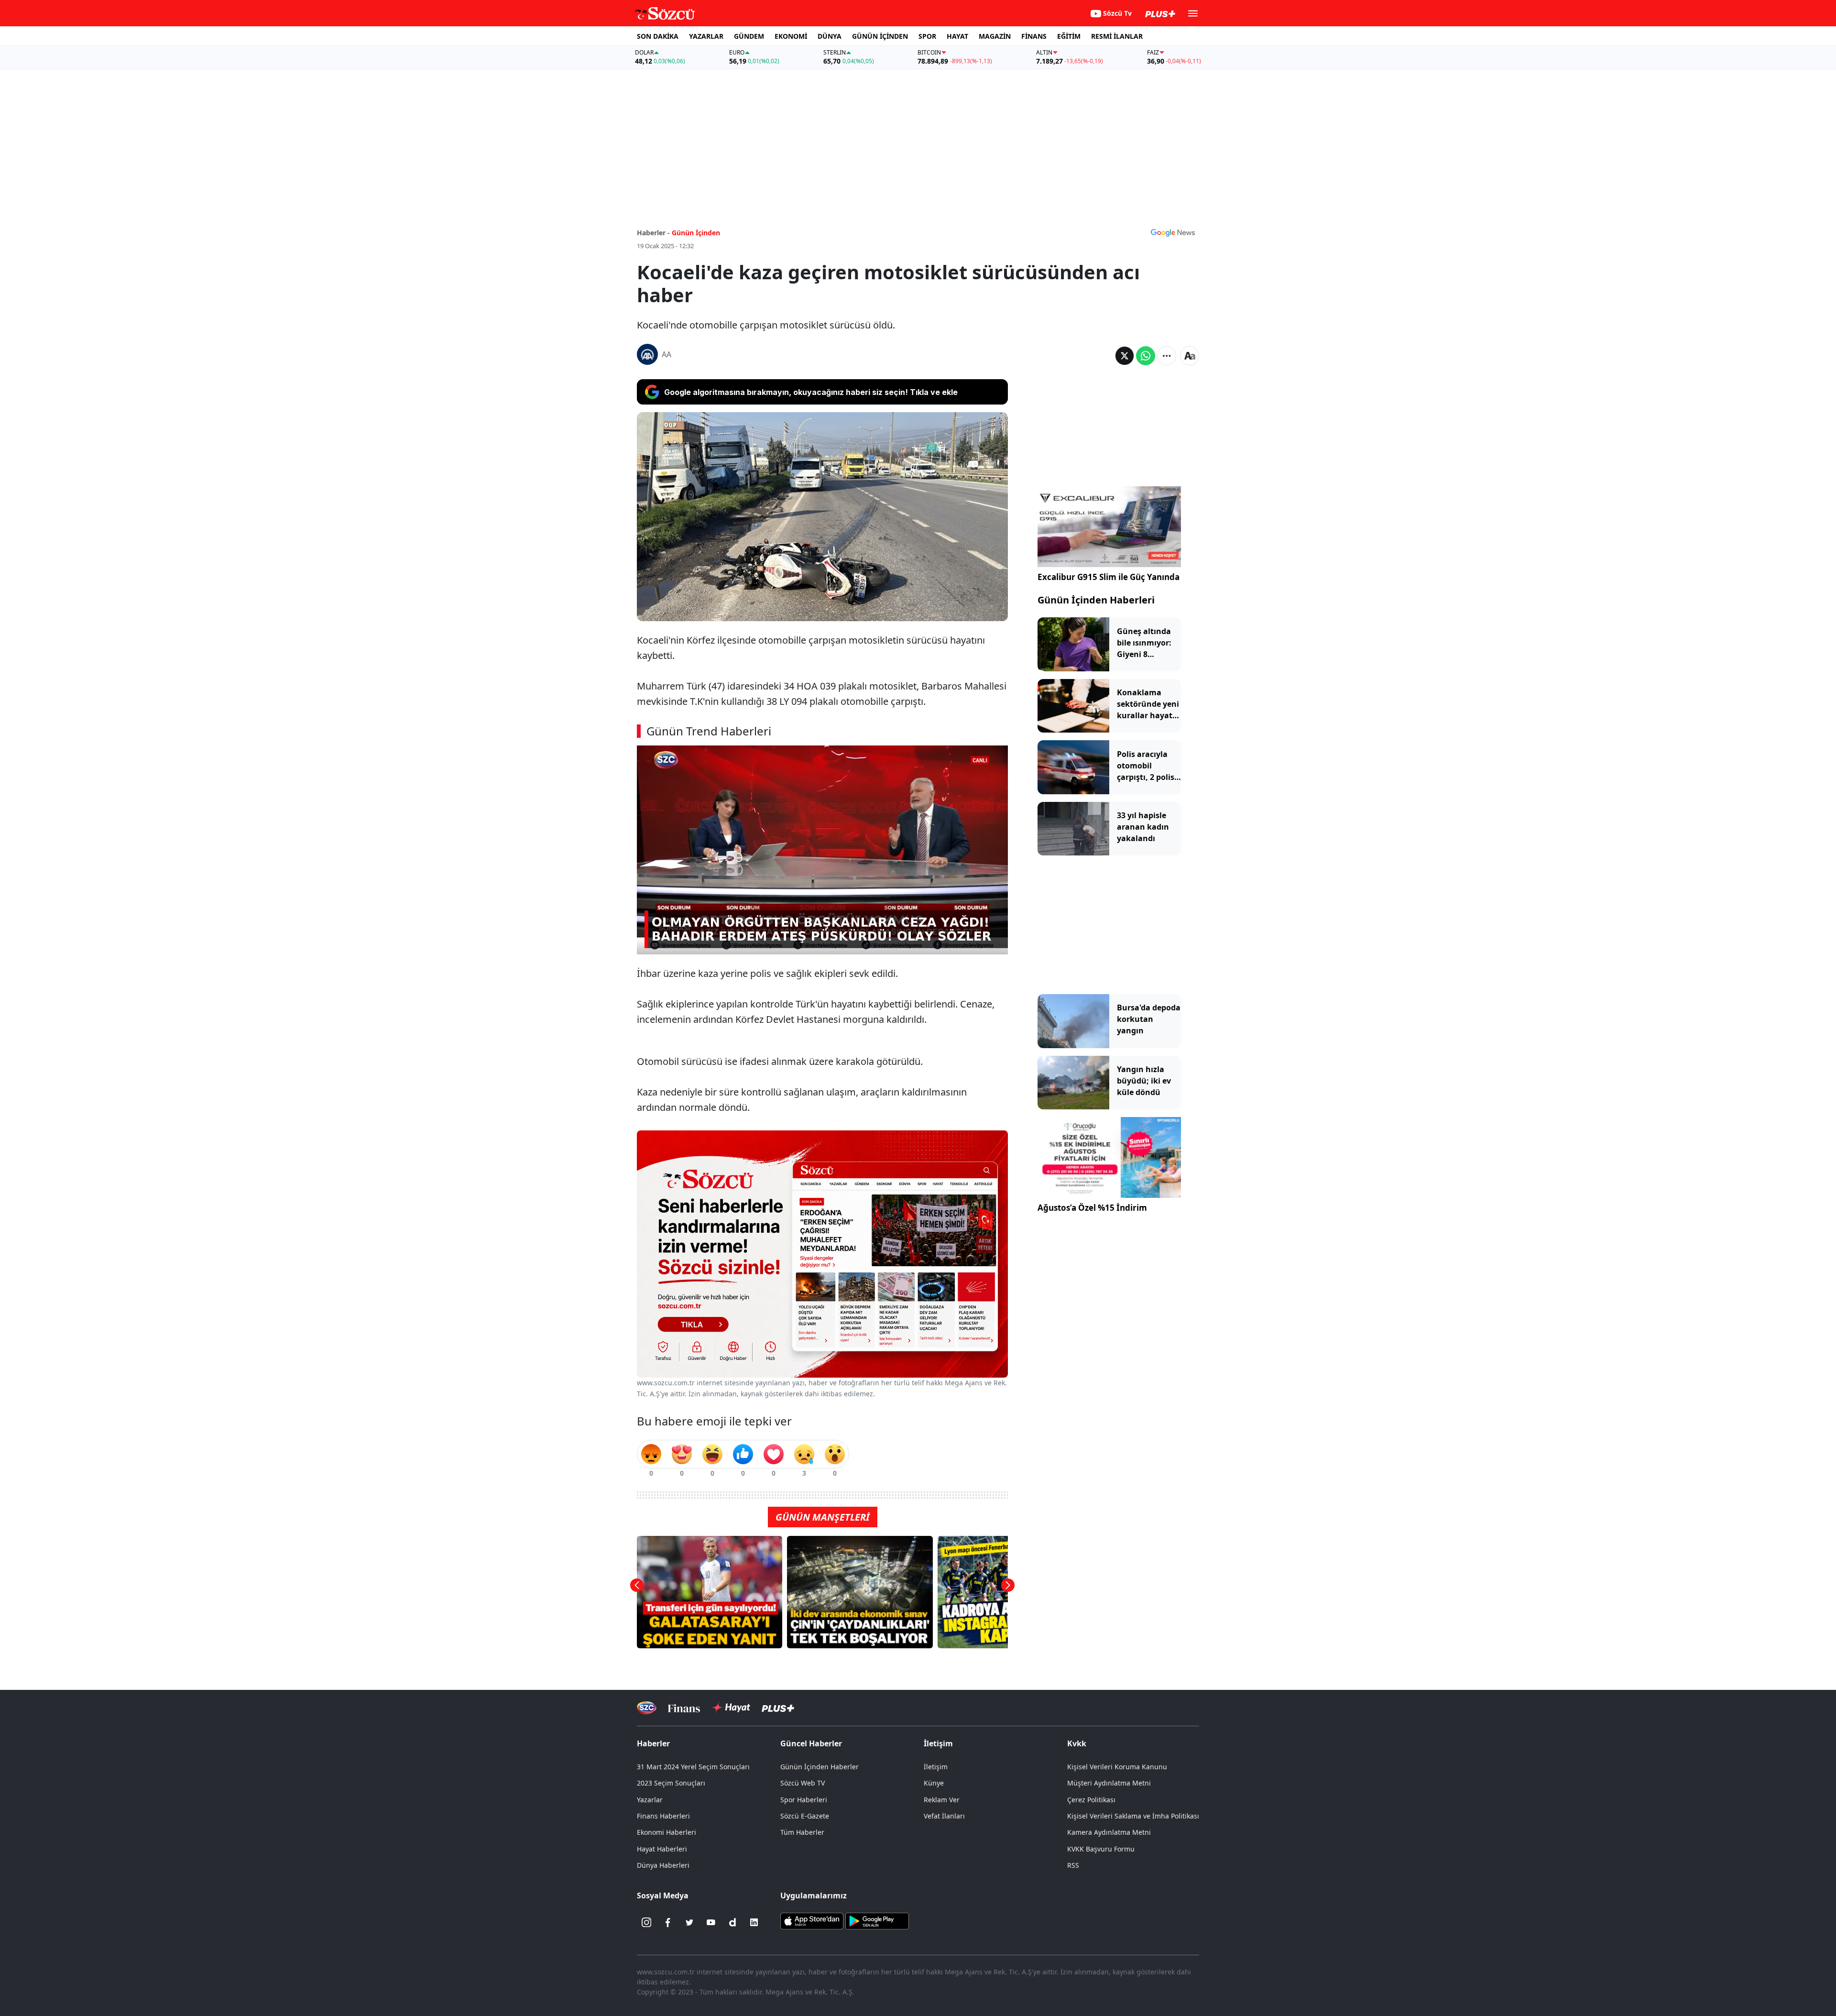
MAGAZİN (995, 36)
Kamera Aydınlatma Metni (1109, 1832)
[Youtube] (711, 1922)
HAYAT (957, 36)
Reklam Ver (942, 1800)
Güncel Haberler (811, 1743)
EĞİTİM (1069, 36)
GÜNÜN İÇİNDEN (880, 36)
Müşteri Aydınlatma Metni (1109, 1783)
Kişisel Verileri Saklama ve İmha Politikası (1133, 1816)
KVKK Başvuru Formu (1101, 1849)
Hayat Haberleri (662, 1849)
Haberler (653, 1743)
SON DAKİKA (658, 36)
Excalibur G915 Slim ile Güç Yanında (1109, 577)
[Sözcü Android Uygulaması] (877, 1920)
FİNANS (1034, 36)
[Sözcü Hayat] (731, 1708)
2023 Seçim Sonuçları (671, 1783)
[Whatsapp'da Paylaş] (1146, 356)
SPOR (927, 36)
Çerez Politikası (1091, 1800)
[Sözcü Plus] (778, 1708)
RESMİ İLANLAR (1117, 36)
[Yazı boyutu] (1190, 356)
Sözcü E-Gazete (805, 1816)
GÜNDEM (749, 36)
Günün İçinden (696, 233)
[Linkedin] (754, 1922)
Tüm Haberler (802, 1832)
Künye (934, 1783)
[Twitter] (689, 1922)
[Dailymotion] (732, 1922)
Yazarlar (650, 1800)
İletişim (936, 1767)
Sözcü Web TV (803, 1783)
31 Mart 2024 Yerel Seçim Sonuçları (693, 1767)
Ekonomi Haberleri (667, 1832)
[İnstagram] (646, 1922)
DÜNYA (830, 36)
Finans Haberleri (663, 1816)
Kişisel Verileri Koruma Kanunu (1117, 1767)
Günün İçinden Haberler (820, 1767)
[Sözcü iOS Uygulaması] (812, 1920)
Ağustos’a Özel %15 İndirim (1092, 1208)
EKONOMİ (791, 36)
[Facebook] (668, 1922)
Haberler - (653, 233)
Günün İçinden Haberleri (1096, 600)
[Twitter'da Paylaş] (1125, 356)
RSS (1073, 1865)
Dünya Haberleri (663, 1865)
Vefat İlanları (944, 1816)
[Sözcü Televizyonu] (647, 1708)
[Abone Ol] (1173, 232)
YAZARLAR (706, 36)
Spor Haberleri (804, 1800)
